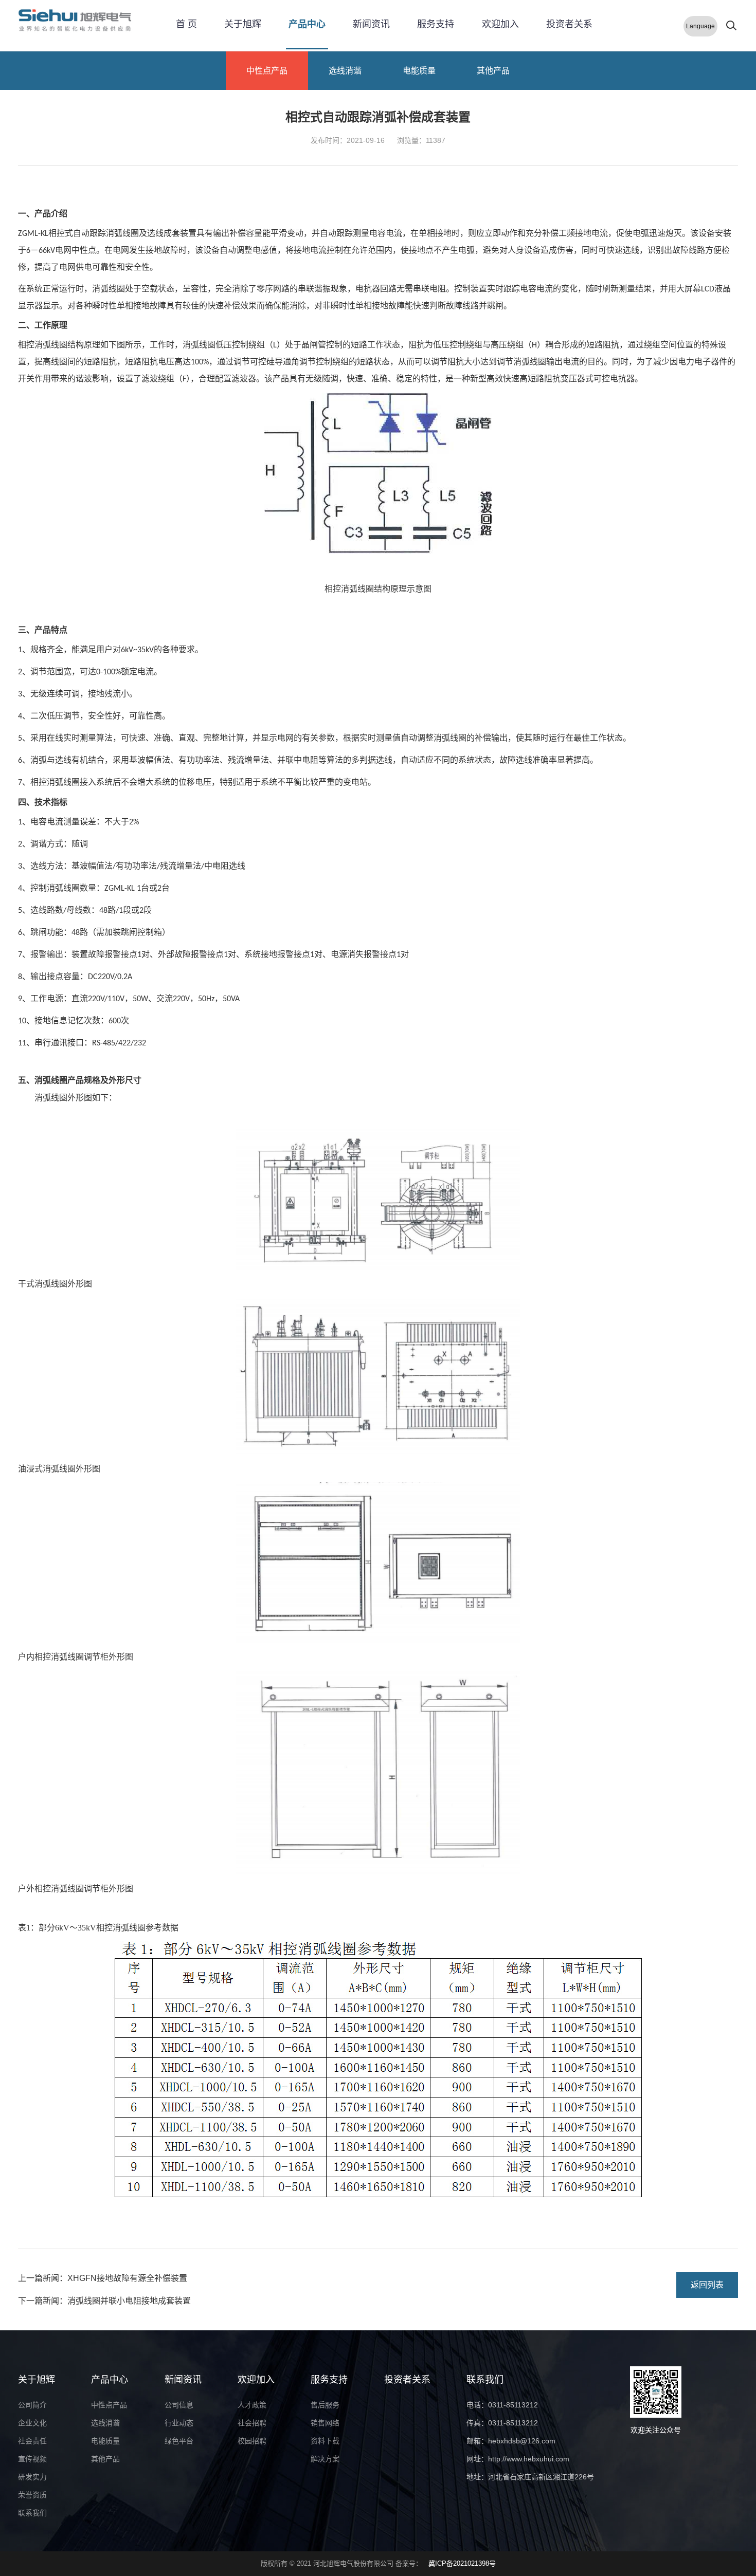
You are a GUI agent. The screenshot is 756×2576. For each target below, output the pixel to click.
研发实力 (32, 2477)
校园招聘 (252, 2441)
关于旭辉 (243, 24)
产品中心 (307, 24)
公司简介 (32, 2405)
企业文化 (32, 2423)
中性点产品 (267, 71)
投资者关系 (569, 24)
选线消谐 (345, 71)
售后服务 (325, 2405)
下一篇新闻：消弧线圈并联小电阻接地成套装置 (104, 2301)
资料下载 (325, 2441)
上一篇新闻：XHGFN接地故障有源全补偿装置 (103, 2278)
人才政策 (252, 2405)
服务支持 (436, 24)
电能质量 (419, 71)
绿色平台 (179, 2441)
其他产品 (493, 71)
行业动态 (179, 2423)
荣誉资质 (32, 2495)
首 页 (186, 24)
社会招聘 (252, 2423)
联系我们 (32, 2513)
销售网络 (325, 2423)
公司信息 (179, 2405)
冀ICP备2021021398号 (462, 2563)
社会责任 (32, 2441)
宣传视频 (32, 2459)
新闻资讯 (371, 24)
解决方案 (325, 2459)
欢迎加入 (500, 24)
